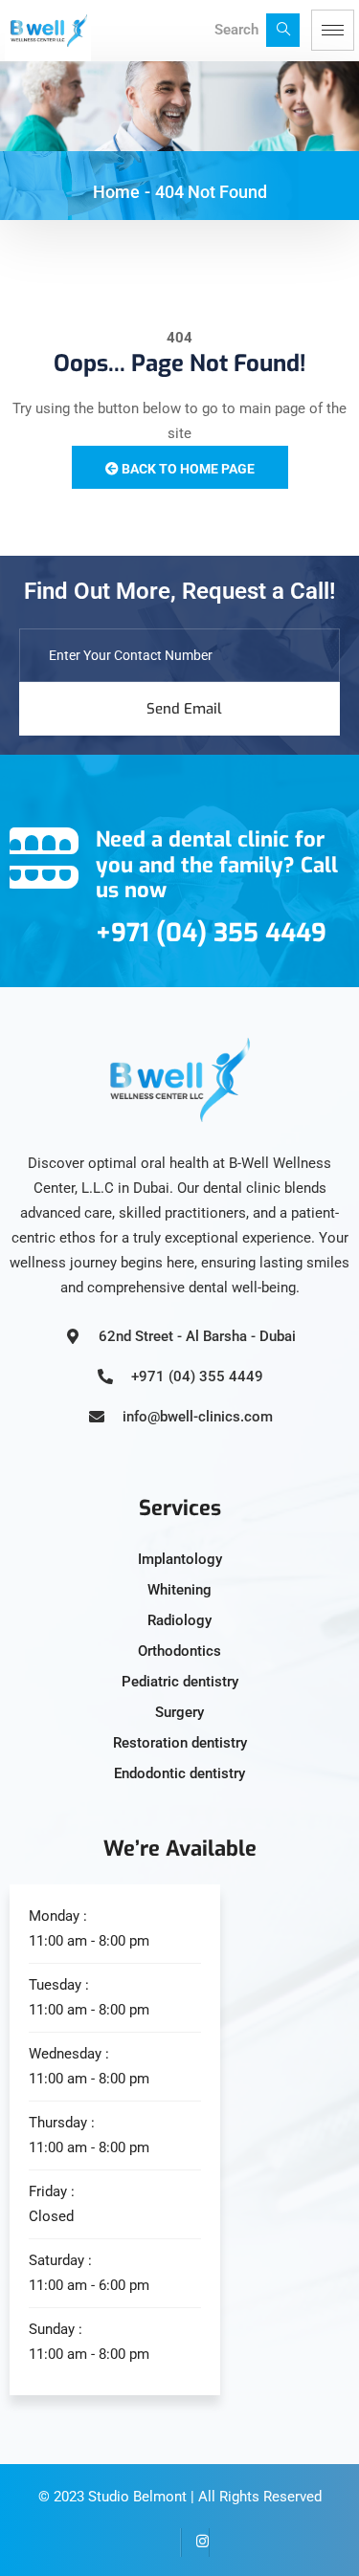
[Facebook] (167, 2543)
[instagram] (195, 2543)
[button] (283, 30)
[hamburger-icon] (333, 30)
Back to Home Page (187, 469)
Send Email (184, 709)
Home (116, 192)
